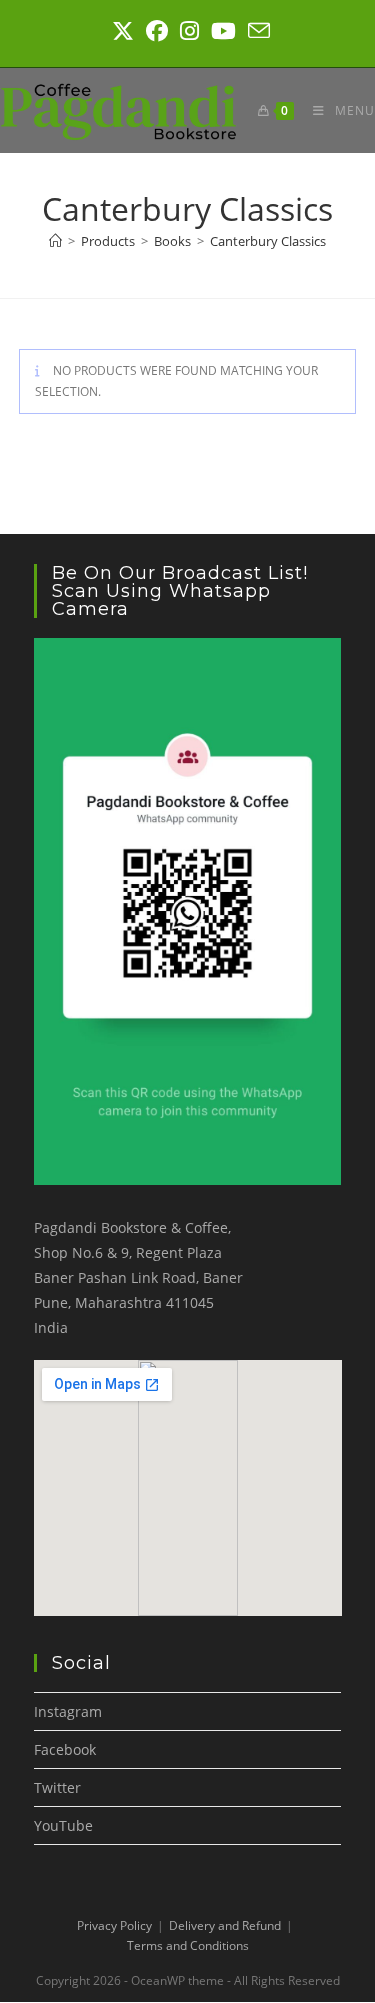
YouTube (63, 1825)
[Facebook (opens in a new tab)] (157, 31)
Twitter (57, 1787)
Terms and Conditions (188, 1945)
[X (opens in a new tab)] (123, 31)
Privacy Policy (114, 1925)
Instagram (68, 1711)
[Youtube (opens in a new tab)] (223, 31)
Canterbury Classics (268, 241)
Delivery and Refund (225, 1925)
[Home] (55, 241)
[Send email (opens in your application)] (256, 31)
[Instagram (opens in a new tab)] (189, 31)
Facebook (65, 1749)
